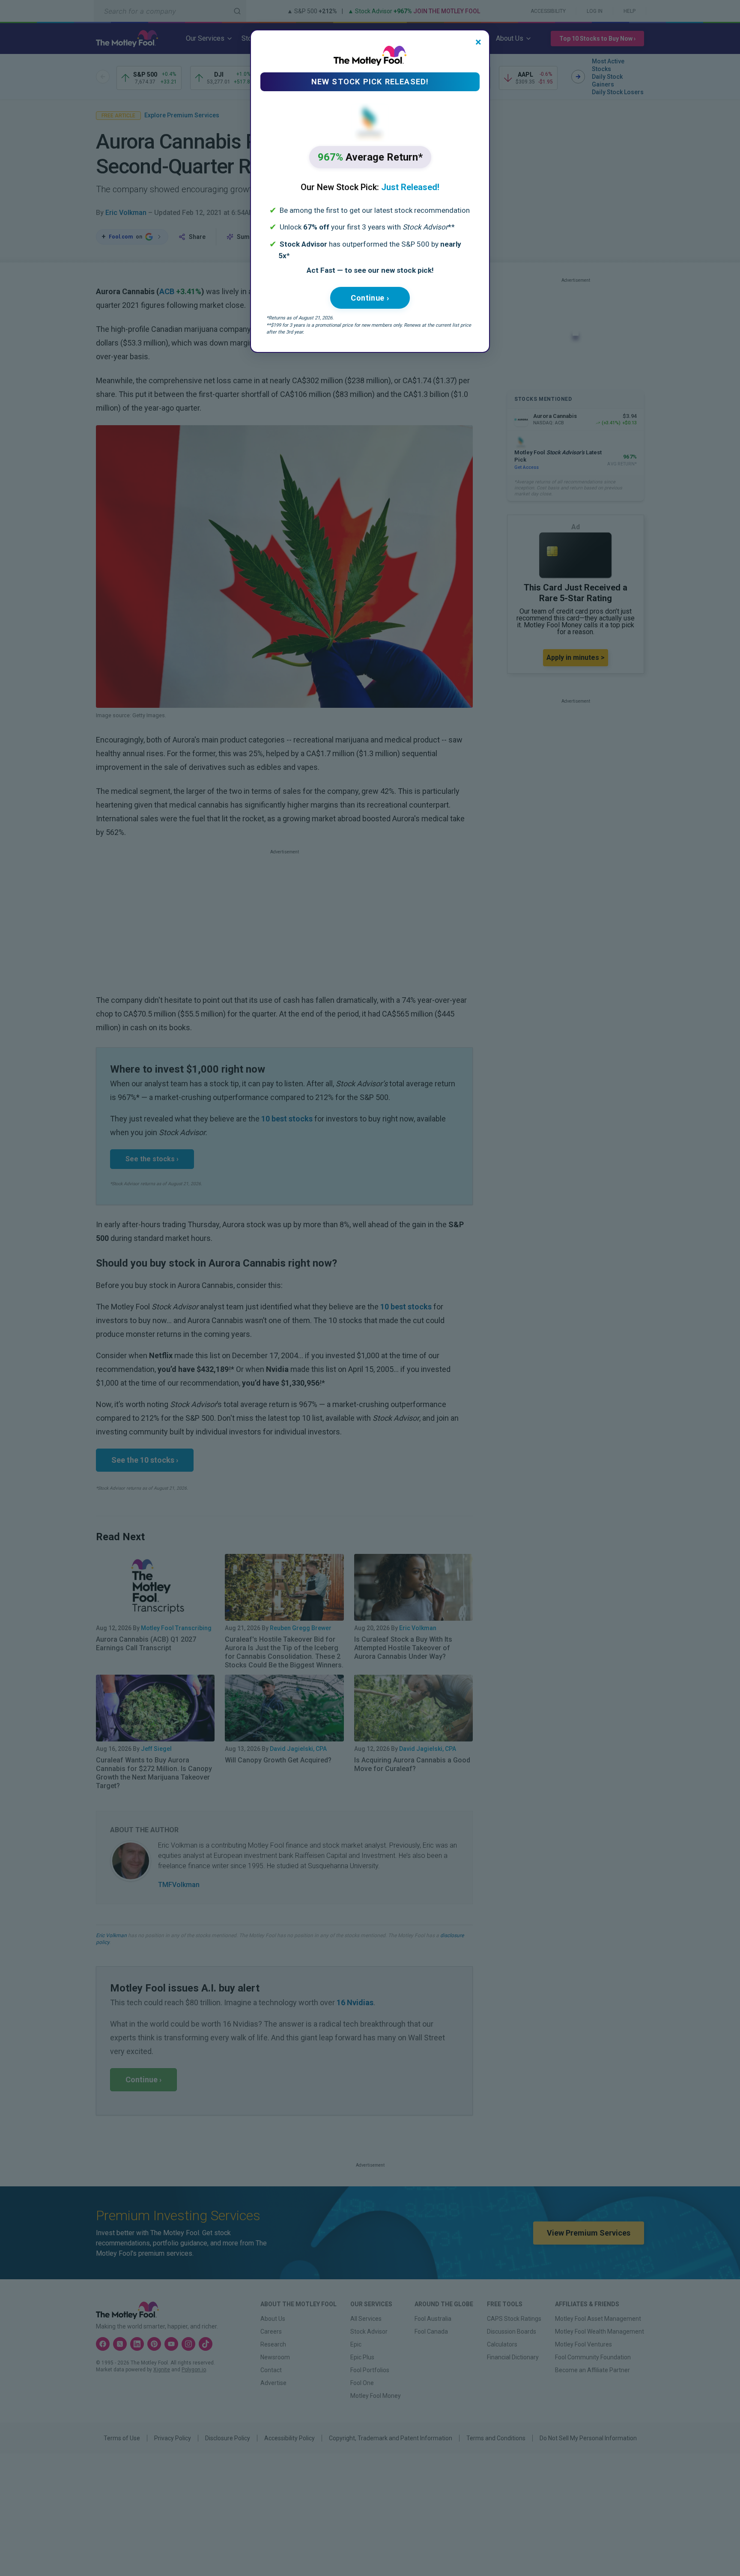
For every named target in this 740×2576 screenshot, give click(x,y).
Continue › (370, 298)
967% (370, 157)
